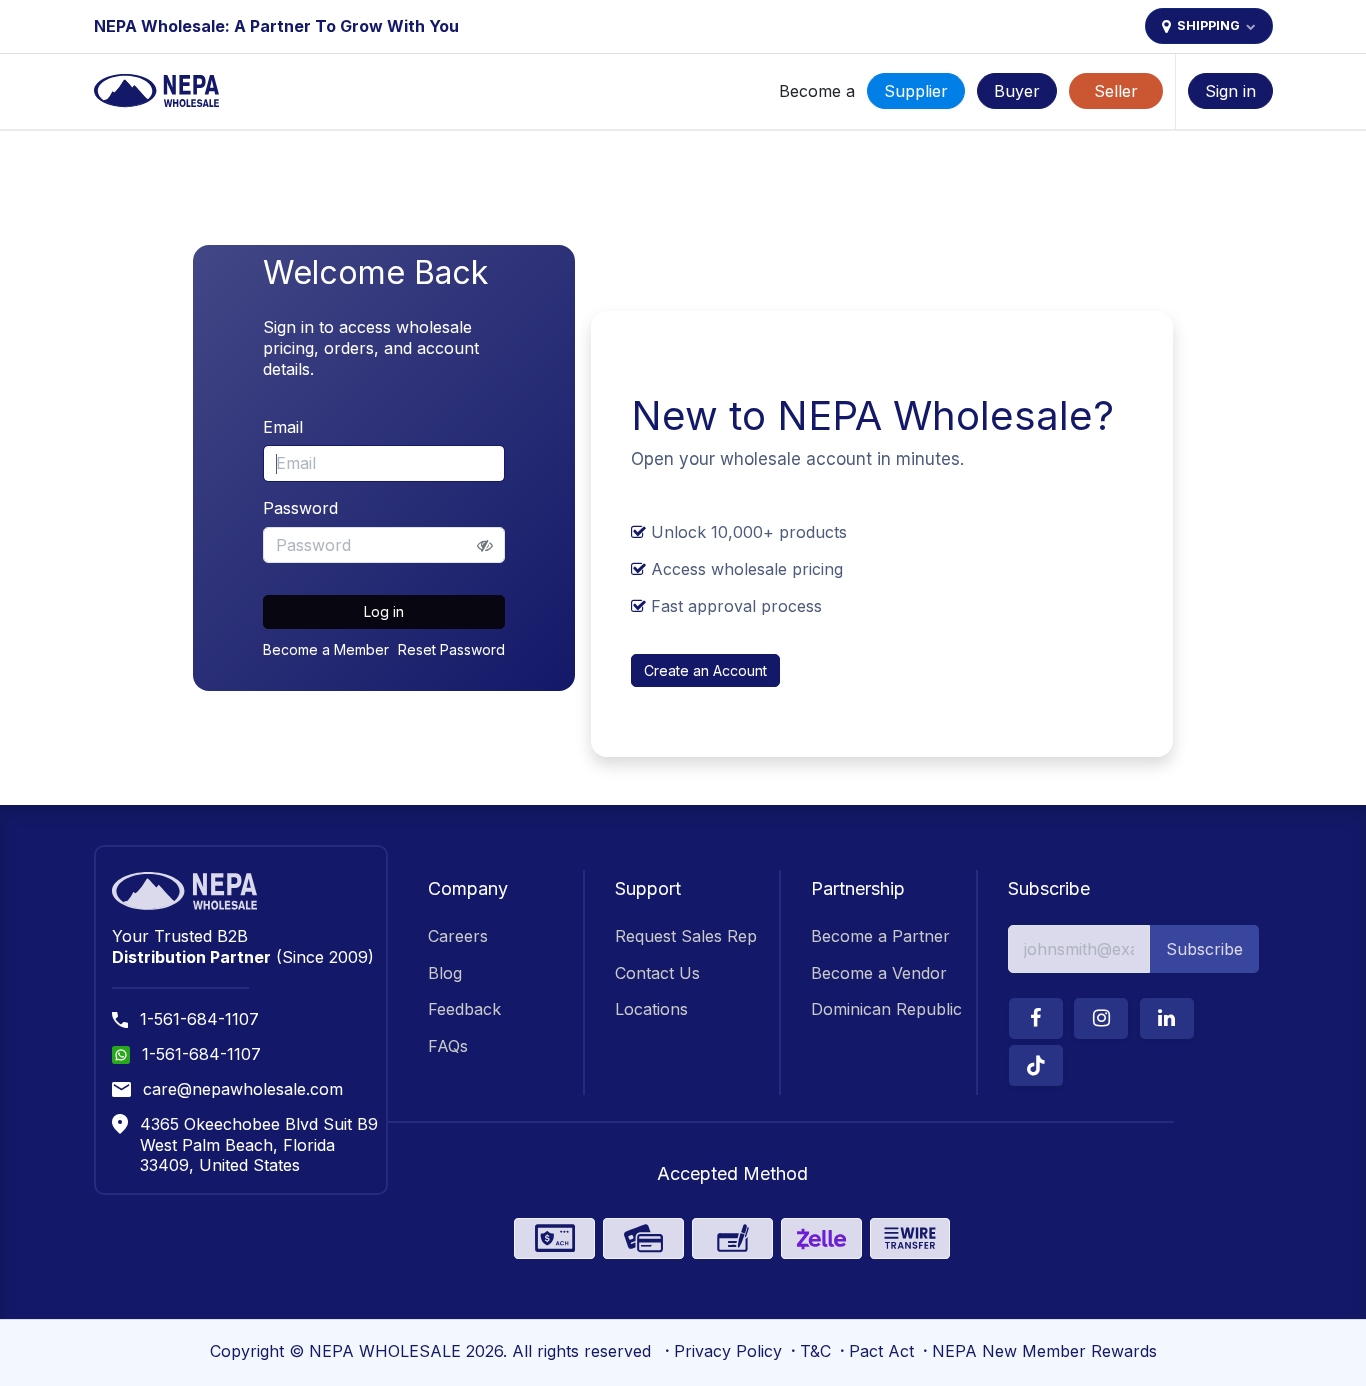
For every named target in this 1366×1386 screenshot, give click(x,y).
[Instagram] (1101, 1018)
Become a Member (326, 649)
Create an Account (705, 670)
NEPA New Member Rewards (1044, 1351)
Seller (1116, 91)
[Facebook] (1036, 1018)
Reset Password (451, 649)
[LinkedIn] (1167, 1018)
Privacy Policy (728, 1351)
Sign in (1230, 91)
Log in (384, 611)
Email (283, 427)
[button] (1204, 949)
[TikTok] (1036, 1065)
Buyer (1017, 91)
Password (300, 508)
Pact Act (881, 1351)
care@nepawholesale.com (243, 1089)
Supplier (916, 91)
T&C (815, 1351)
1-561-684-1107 (199, 1019)
